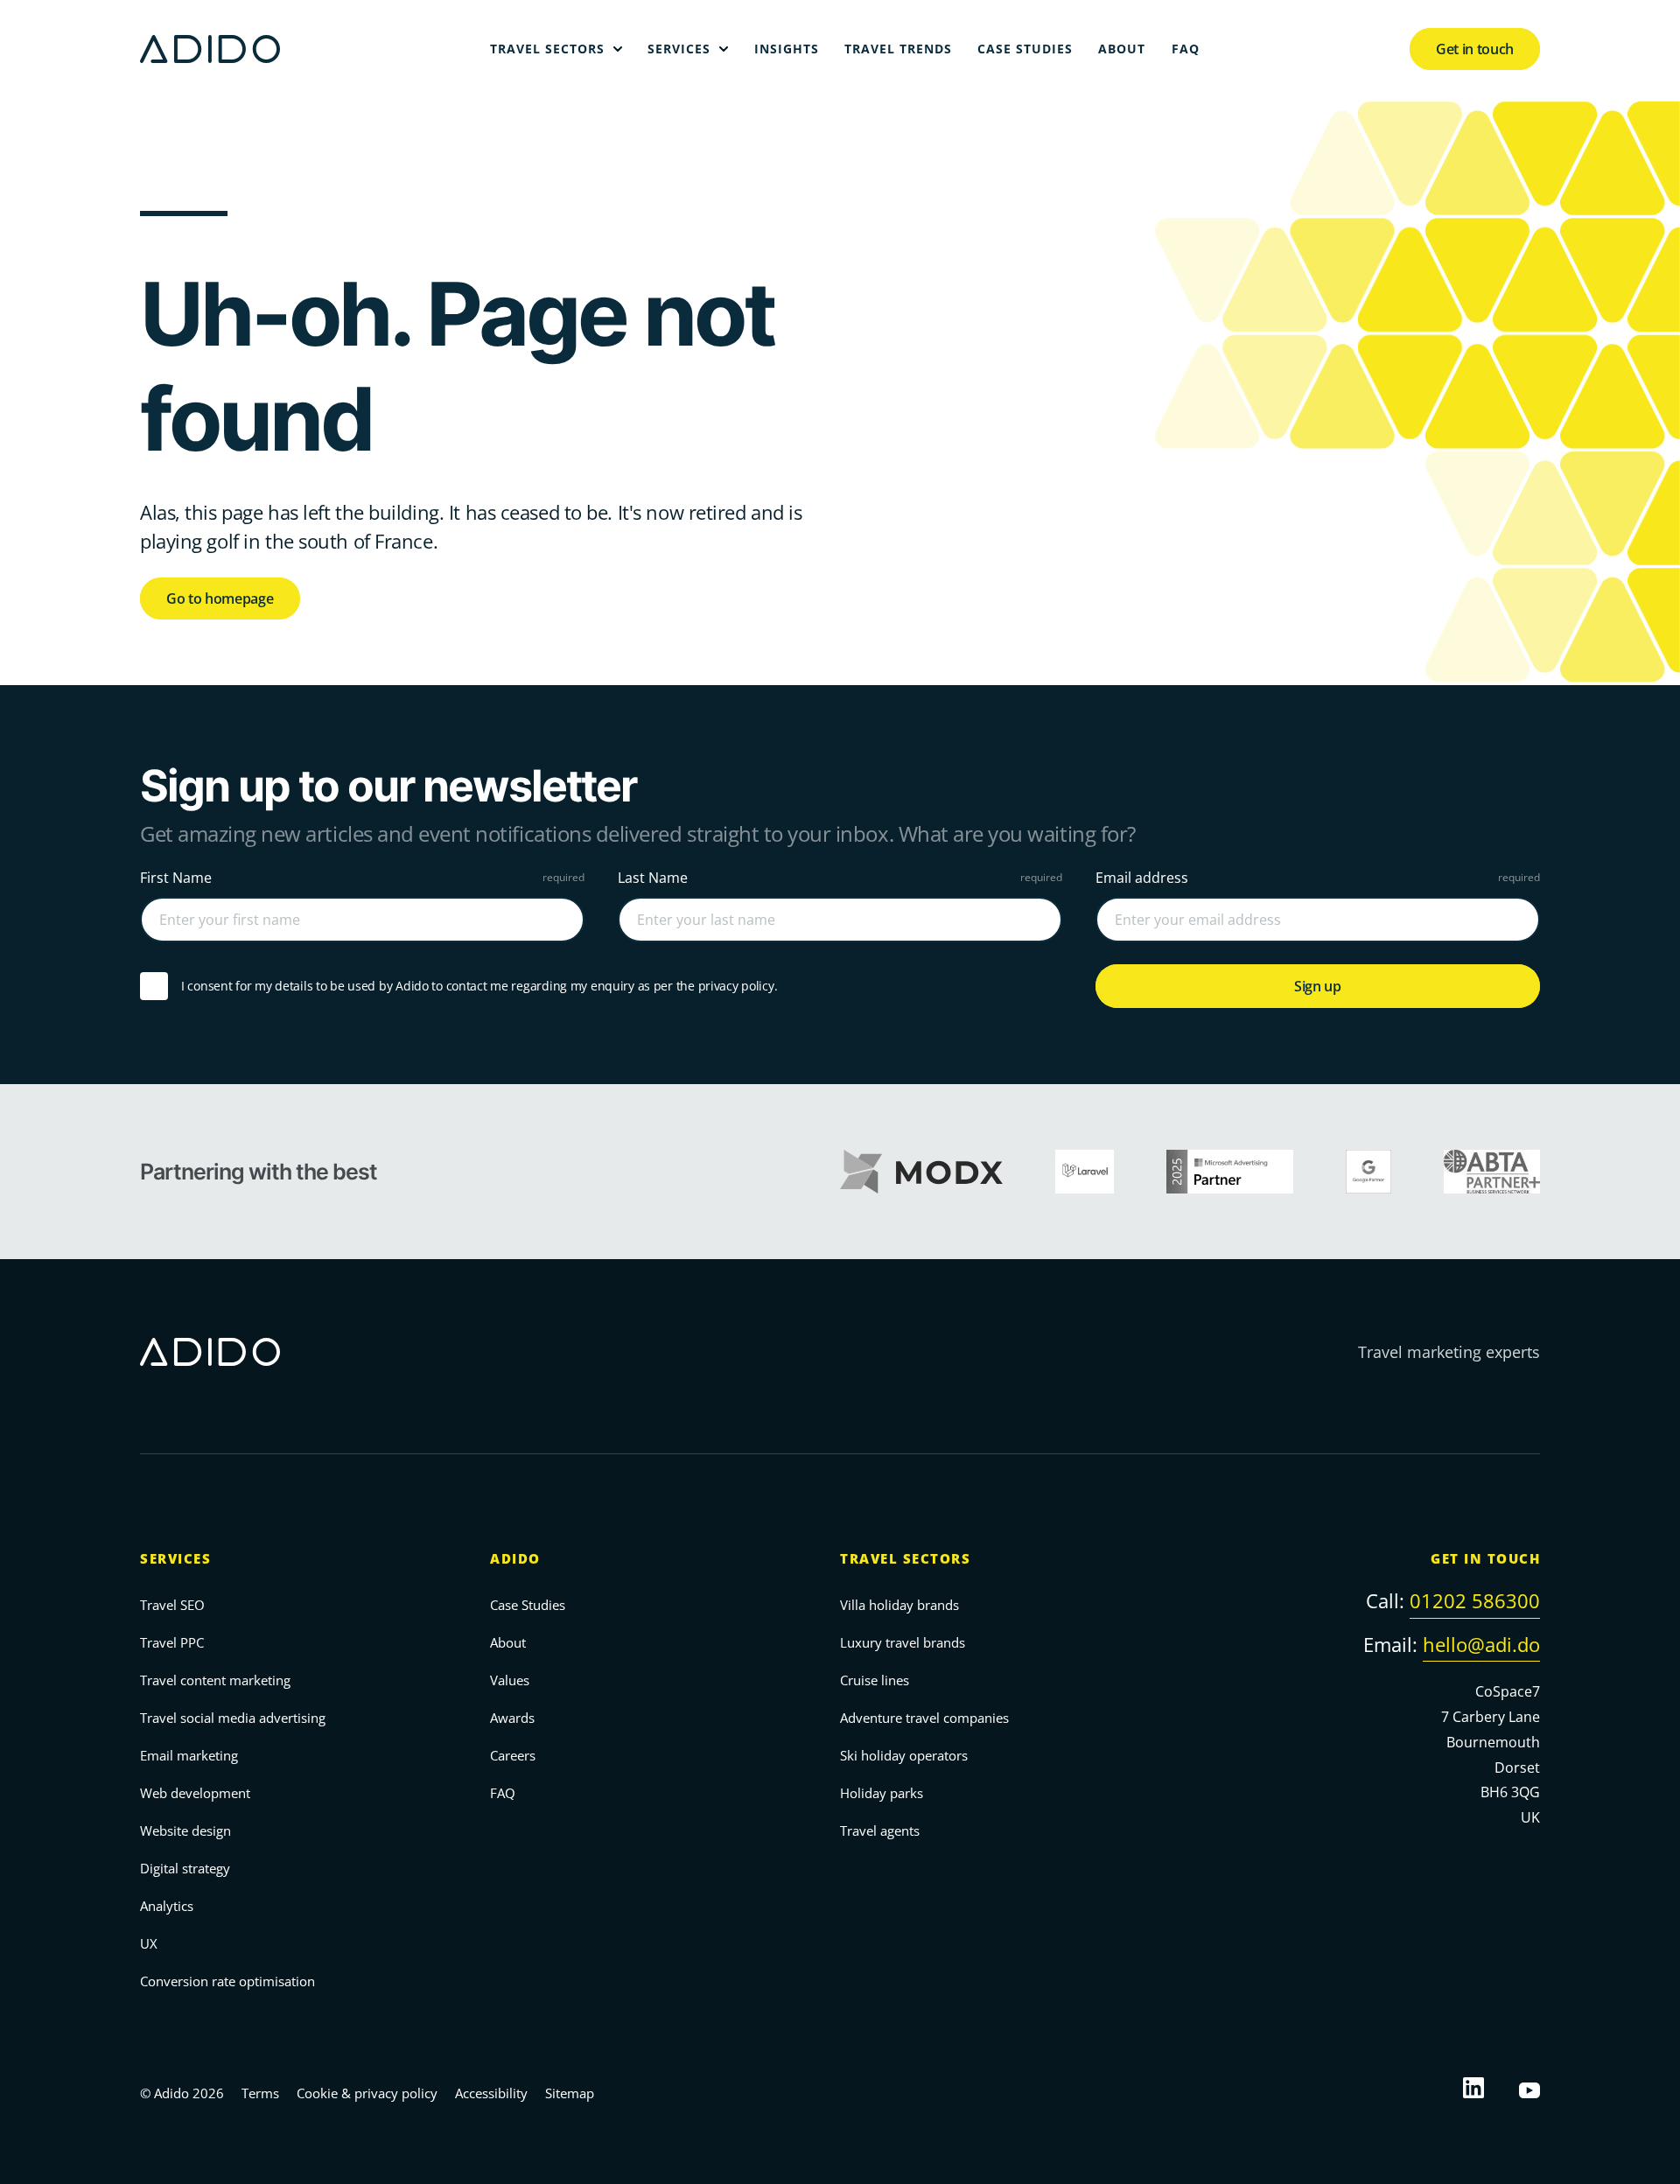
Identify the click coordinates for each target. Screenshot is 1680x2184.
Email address (1142, 878)
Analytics (167, 1906)
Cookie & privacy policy (367, 2093)
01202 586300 (1475, 1600)
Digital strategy (185, 1868)
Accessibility (491, 2093)
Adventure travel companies (924, 1718)
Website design (185, 1830)
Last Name (653, 878)
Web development (195, 1793)
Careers (513, 1755)
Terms (260, 2093)
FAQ (503, 1793)
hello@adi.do (1481, 1644)
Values (510, 1680)
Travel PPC (172, 1642)
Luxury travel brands (903, 1642)
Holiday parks (882, 1793)
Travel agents (880, 1830)
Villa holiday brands (899, 1605)
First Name (176, 878)
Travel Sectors (905, 1558)
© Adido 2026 (182, 2093)
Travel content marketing (215, 1680)
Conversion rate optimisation (227, 1981)
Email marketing (189, 1755)
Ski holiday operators (904, 1755)
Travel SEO (172, 1605)
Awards (512, 1718)
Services (175, 1558)
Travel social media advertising (233, 1718)
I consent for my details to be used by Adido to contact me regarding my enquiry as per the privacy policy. (479, 986)
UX (149, 1943)
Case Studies (528, 1605)
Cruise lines (875, 1680)
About (508, 1642)
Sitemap (570, 2093)
